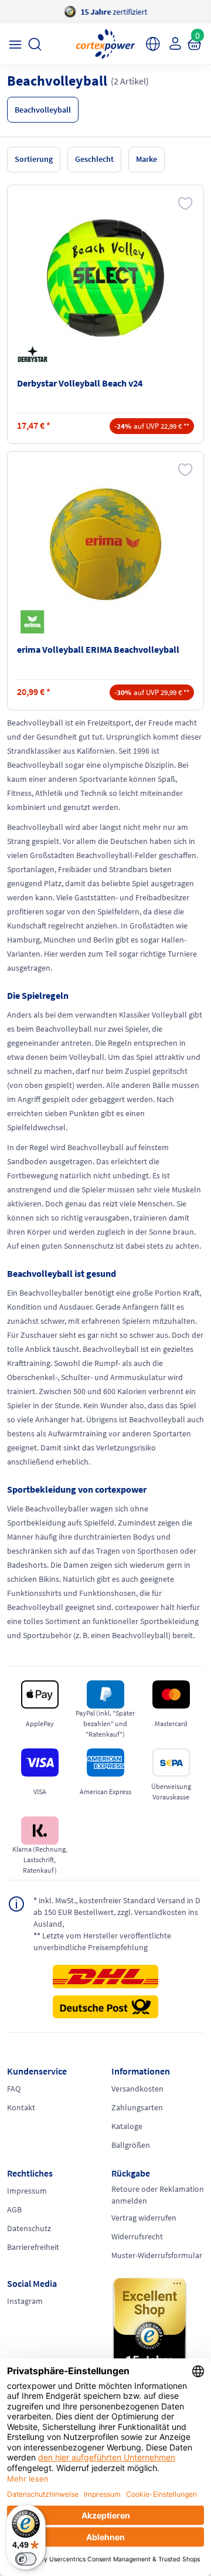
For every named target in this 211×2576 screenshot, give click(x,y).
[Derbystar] (35, 355)
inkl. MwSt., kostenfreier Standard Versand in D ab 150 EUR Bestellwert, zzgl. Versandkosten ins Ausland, (117, 1912)
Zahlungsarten (137, 2107)
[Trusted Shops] (158, 2331)
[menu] (15, 44)
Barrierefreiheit (33, 2247)
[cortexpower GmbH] (105, 44)
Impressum (27, 2191)
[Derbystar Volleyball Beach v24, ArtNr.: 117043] (105, 278)
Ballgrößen (131, 2145)
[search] (35, 44)
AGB (14, 2209)
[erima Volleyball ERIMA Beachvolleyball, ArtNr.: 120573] (105, 544)
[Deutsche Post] (105, 2007)
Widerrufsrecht (137, 2236)
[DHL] (105, 1980)
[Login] (174, 43)
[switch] (26, 2559)
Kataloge (127, 2126)
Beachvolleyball (43, 110)
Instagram (25, 2301)
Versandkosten (137, 2089)
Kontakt (21, 2107)
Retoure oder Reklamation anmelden (158, 2195)
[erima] (35, 622)
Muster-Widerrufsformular (157, 2255)
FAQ (14, 2089)
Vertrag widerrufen (144, 2218)
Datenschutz (29, 2228)
